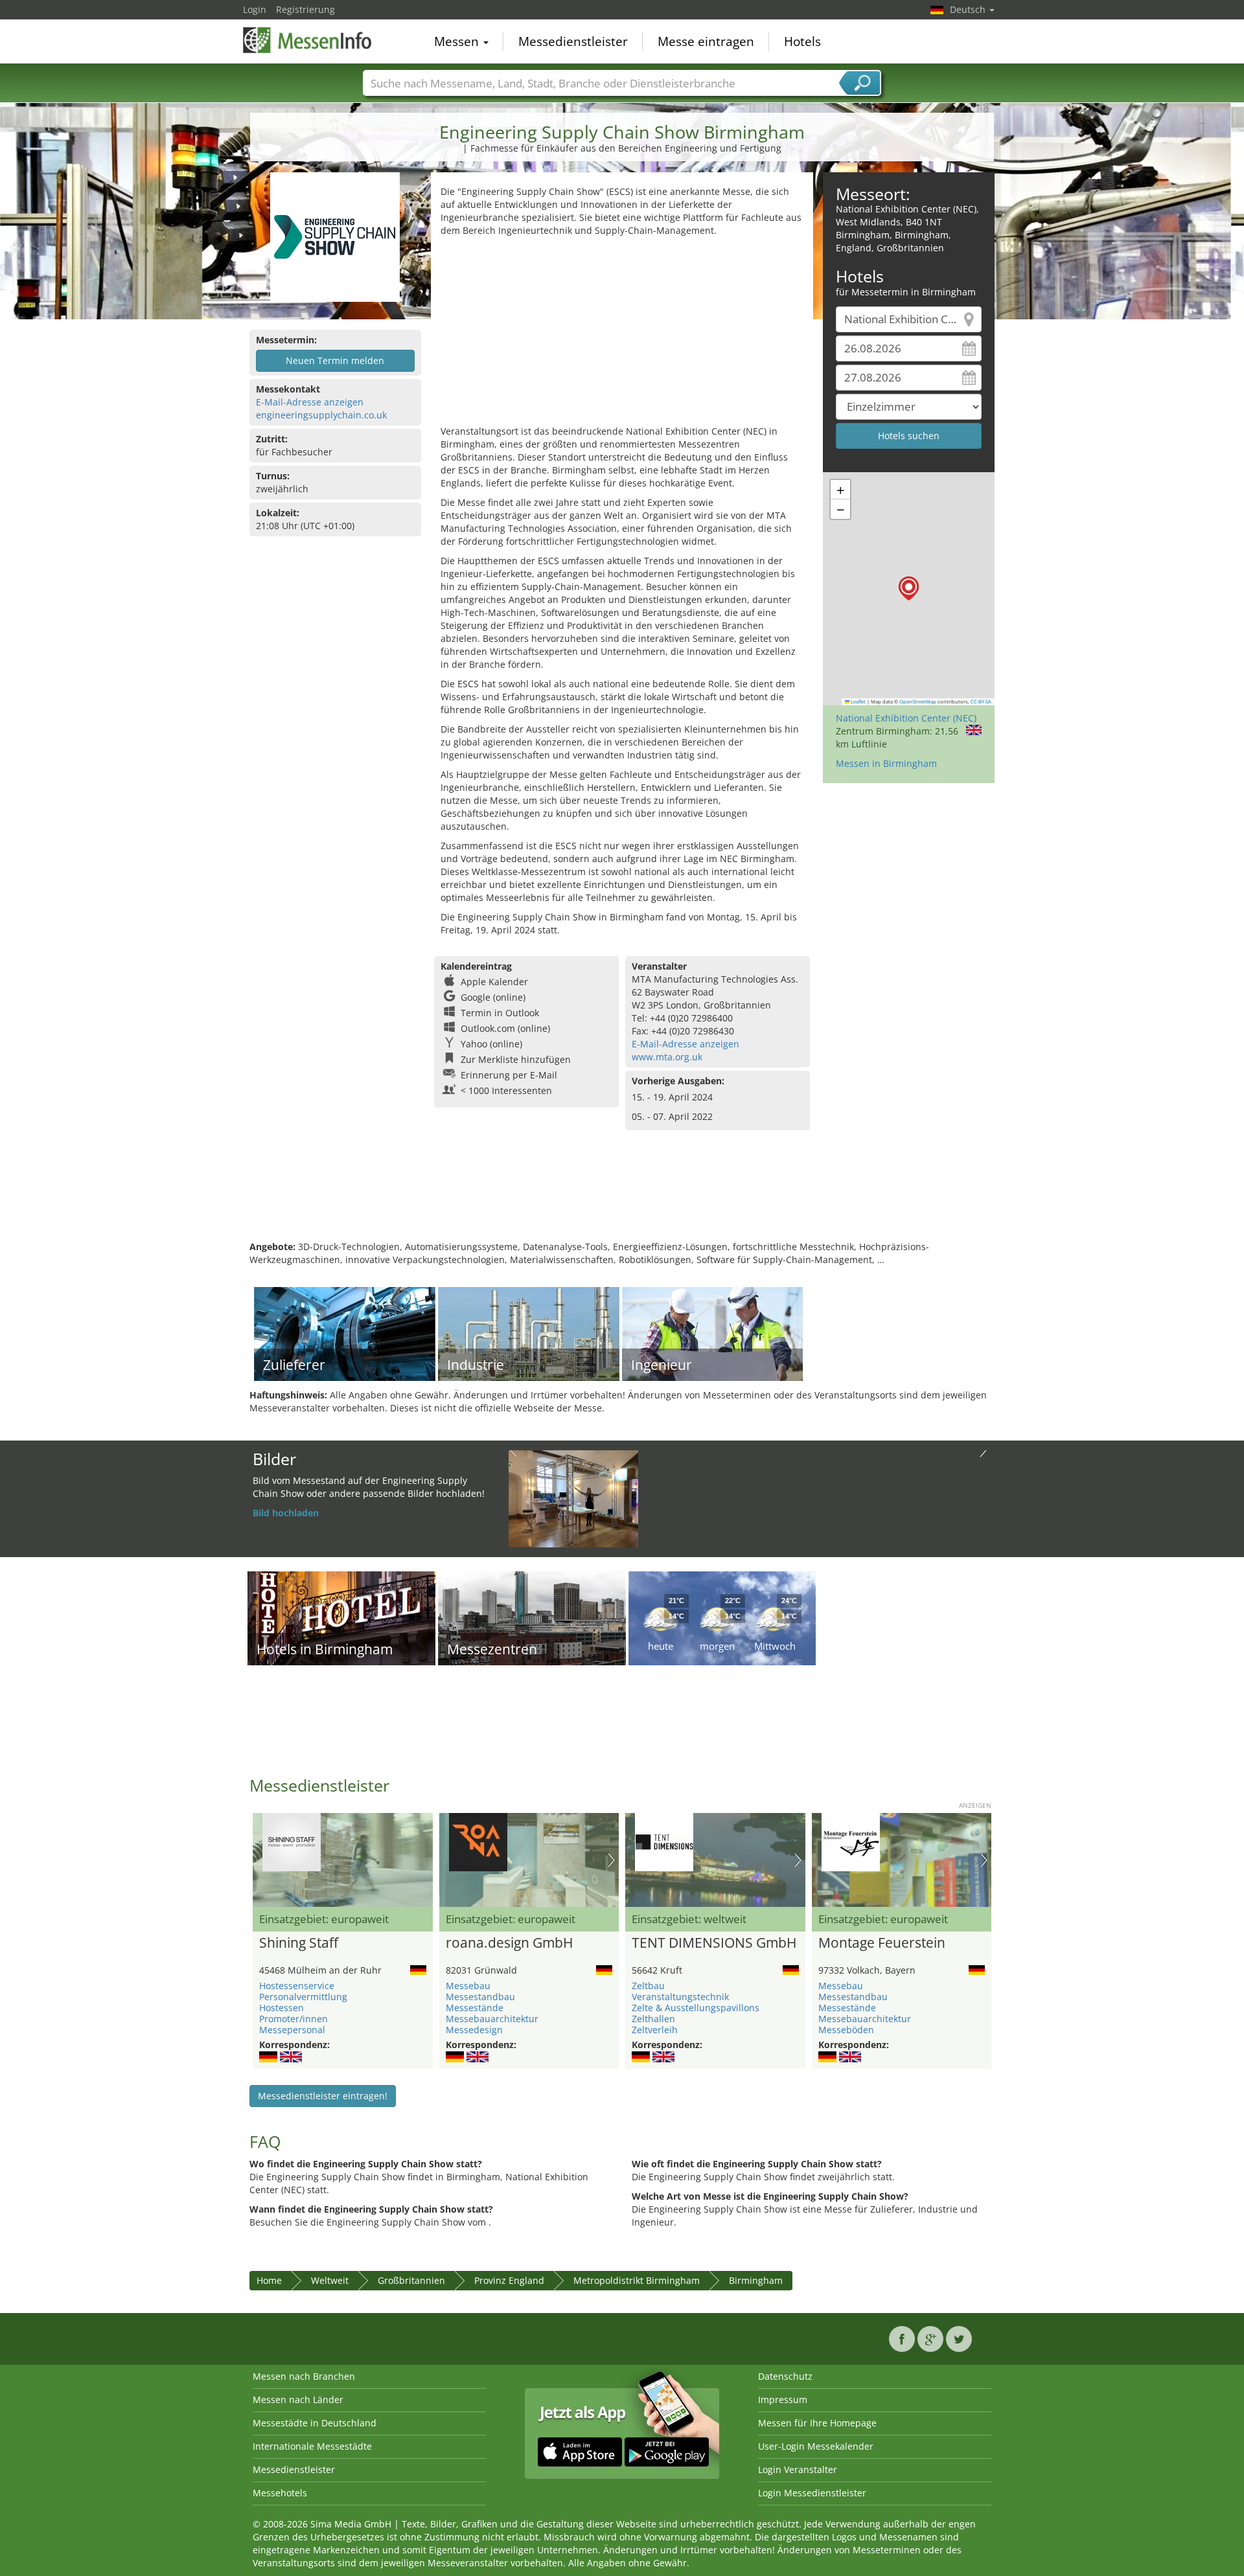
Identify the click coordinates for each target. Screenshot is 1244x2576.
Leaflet (858, 701)
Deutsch (969, 9)
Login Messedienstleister (812, 2493)
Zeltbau (648, 1986)
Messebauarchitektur (492, 2019)
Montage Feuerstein (882, 1943)
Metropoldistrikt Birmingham (637, 2280)
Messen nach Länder (298, 2399)
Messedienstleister (573, 41)
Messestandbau (480, 1997)
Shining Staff (299, 1943)
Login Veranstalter (798, 2469)
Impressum (783, 2399)
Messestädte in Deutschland (315, 2423)
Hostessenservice (297, 1986)
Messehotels (280, 2493)
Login (255, 9)
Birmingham (756, 2280)
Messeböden (846, 2030)
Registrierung (305, 9)
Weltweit (330, 2280)
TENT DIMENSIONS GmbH (714, 1943)
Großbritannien (411, 2280)
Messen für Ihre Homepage (817, 2423)
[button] (909, 588)
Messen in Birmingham (886, 763)
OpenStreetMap (918, 701)
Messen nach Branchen (304, 2376)
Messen (458, 41)
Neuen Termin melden (335, 360)
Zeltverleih (655, 2030)
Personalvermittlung (303, 1997)
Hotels (802, 41)
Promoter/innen (294, 2019)
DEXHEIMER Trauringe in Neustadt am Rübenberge (571, 1469)
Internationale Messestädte (312, 2446)
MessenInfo (308, 40)
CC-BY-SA (981, 701)
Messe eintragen (706, 41)
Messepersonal (292, 2030)
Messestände (475, 2008)
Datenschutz (785, 2376)
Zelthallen (653, 2019)
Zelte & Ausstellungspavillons (696, 2008)
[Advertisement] (622, 334)
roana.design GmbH (509, 1943)
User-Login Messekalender (816, 2446)
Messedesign (474, 2030)
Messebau (468, 1986)
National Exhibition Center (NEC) (906, 718)
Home (269, 2280)
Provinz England (509, 2280)
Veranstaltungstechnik (680, 1997)
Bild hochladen (286, 1513)
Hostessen (282, 2008)
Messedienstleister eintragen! (323, 2096)
